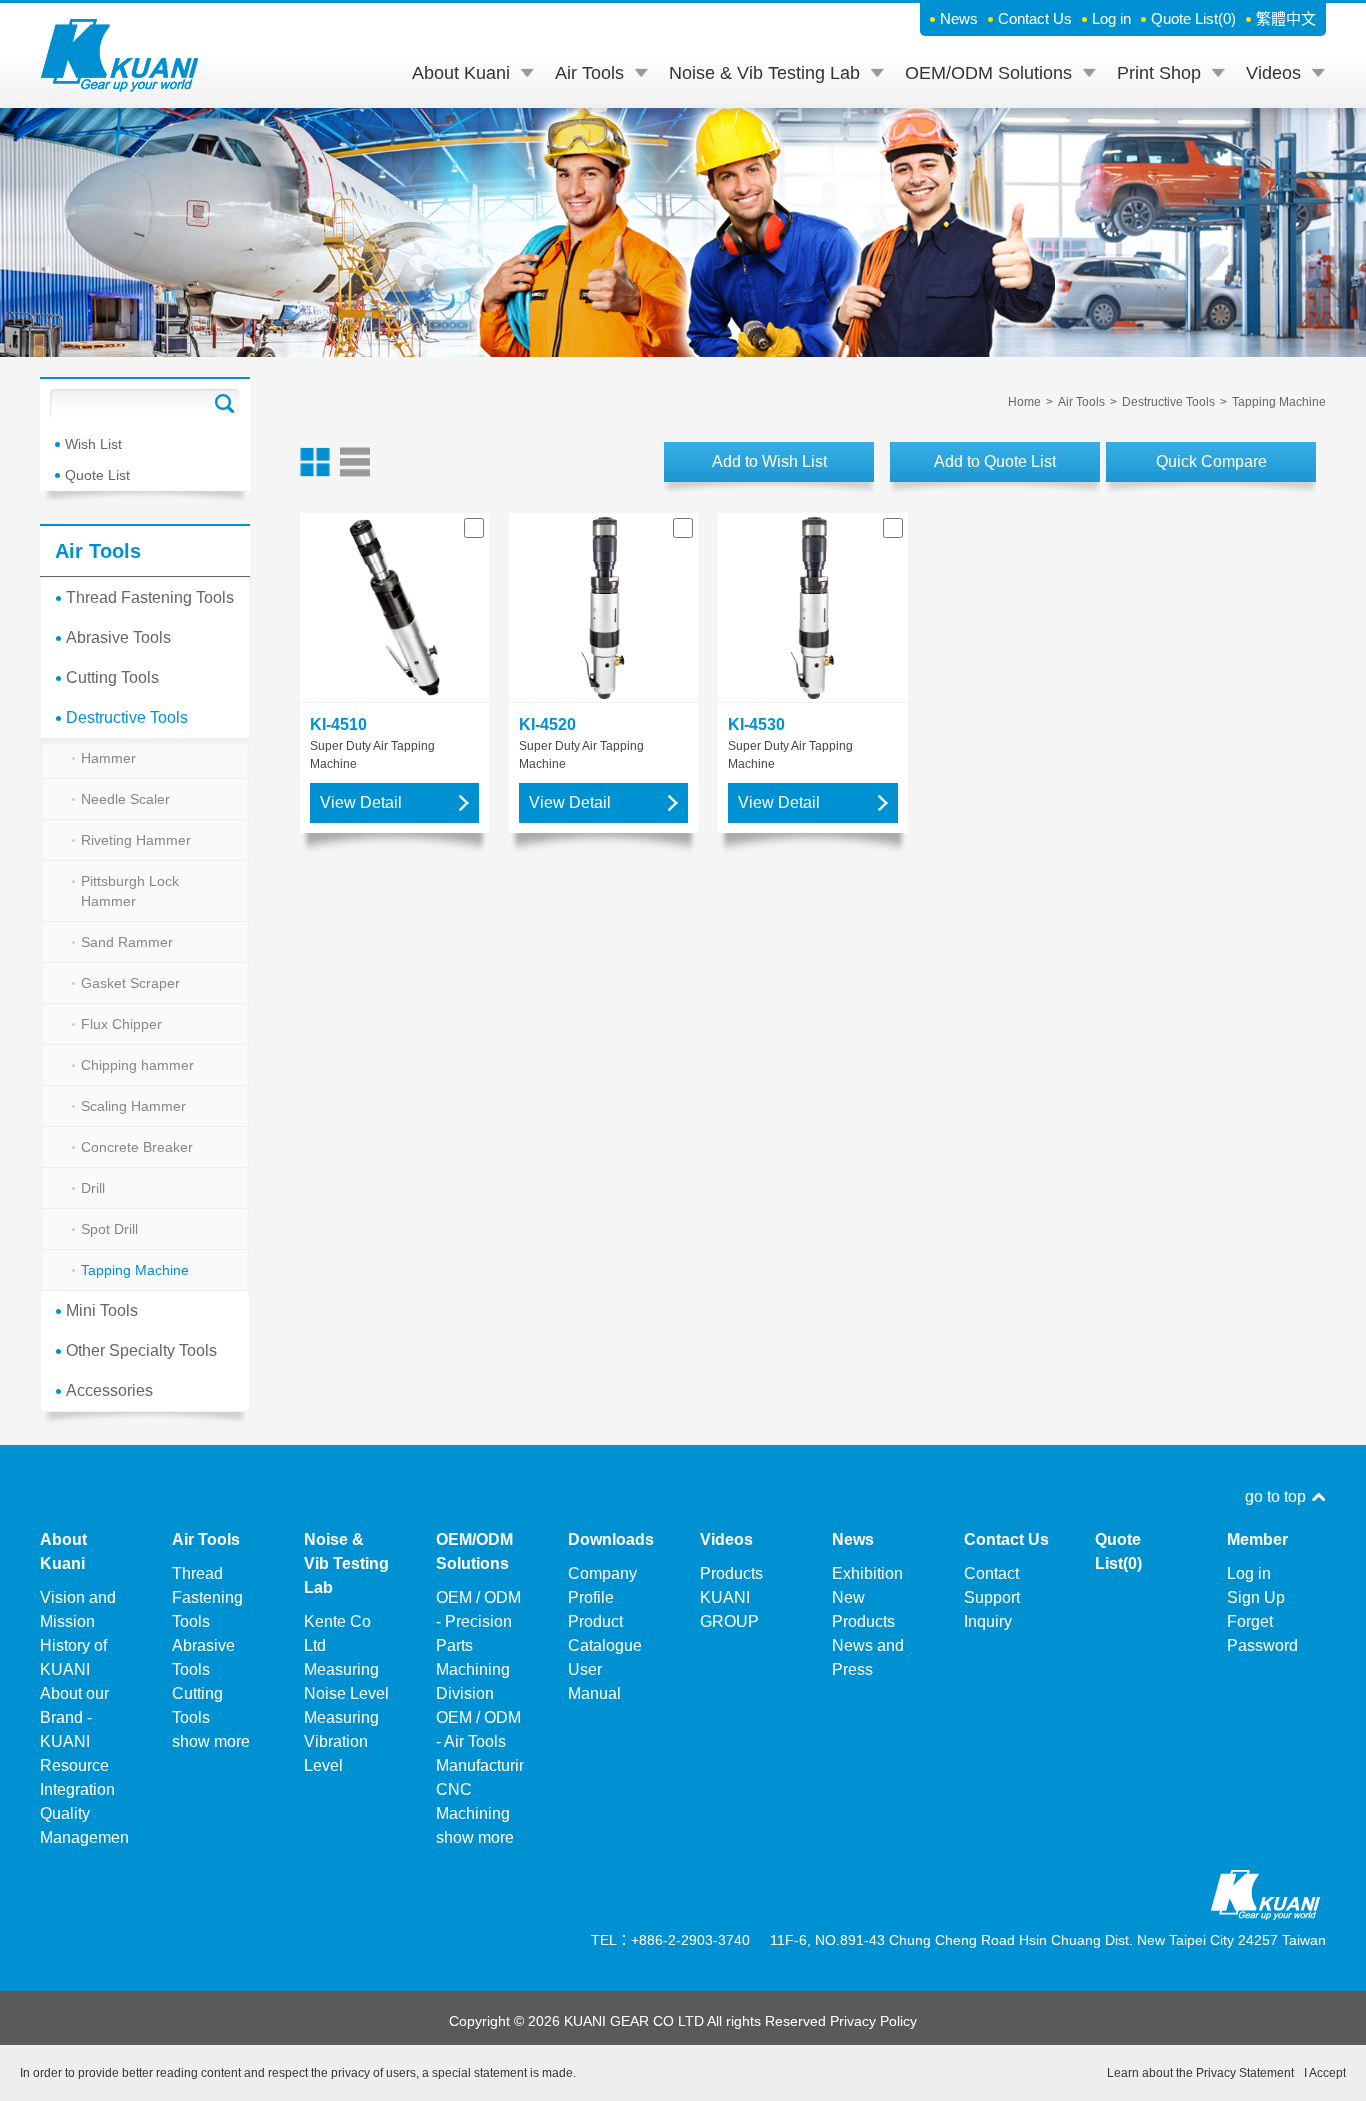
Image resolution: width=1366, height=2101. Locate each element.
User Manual (594, 1681)
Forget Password (1262, 1633)
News (959, 18)
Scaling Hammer (133, 1106)
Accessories (109, 1390)
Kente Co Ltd (337, 1633)
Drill (93, 1188)
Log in (1111, 18)
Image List (315, 462)
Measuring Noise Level (346, 1681)
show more (211, 1741)
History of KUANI (73, 1657)
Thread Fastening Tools (150, 597)
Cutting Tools (112, 677)
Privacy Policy (873, 2021)
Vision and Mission (78, 1609)
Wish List (93, 444)
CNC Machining (473, 1801)
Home (1024, 402)
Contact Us (1035, 18)
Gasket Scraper (130, 983)
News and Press (868, 1657)
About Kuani (461, 73)
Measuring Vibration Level (341, 1741)
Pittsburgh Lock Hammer (130, 891)
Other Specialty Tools (141, 1350)
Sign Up (1256, 1597)
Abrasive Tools (118, 637)
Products (731, 1573)
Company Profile (602, 1585)
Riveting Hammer (136, 840)
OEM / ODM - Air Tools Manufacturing (480, 1741)
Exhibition (867, 1573)
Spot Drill (109, 1229)
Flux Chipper (121, 1024)
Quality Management (84, 1825)
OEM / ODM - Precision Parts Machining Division (478, 1645)
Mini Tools (102, 1310)
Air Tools (589, 73)
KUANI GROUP (729, 1609)
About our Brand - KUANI (74, 1717)
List (355, 462)
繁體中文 (1286, 18)
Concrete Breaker (137, 1147)
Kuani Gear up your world (120, 55)
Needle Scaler (125, 799)
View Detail (361, 802)
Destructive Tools (127, 717)
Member (1257, 1539)
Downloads (611, 1539)
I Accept (1325, 2073)
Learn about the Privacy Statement (1200, 2073)
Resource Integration (77, 1777)
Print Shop (1159, 73)
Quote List (1193, 18)
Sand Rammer (127, 942)
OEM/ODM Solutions (988, 73)
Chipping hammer (137, 1065)
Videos (1273, 73)
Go (225, 404)
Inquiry (988, 1621)
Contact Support (992, 1585)
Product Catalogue (605, 1633)
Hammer (108, 758)
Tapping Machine (135, 1270)
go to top (1275, 1496)
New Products (863, 1609)
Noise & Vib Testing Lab (764, 73)
